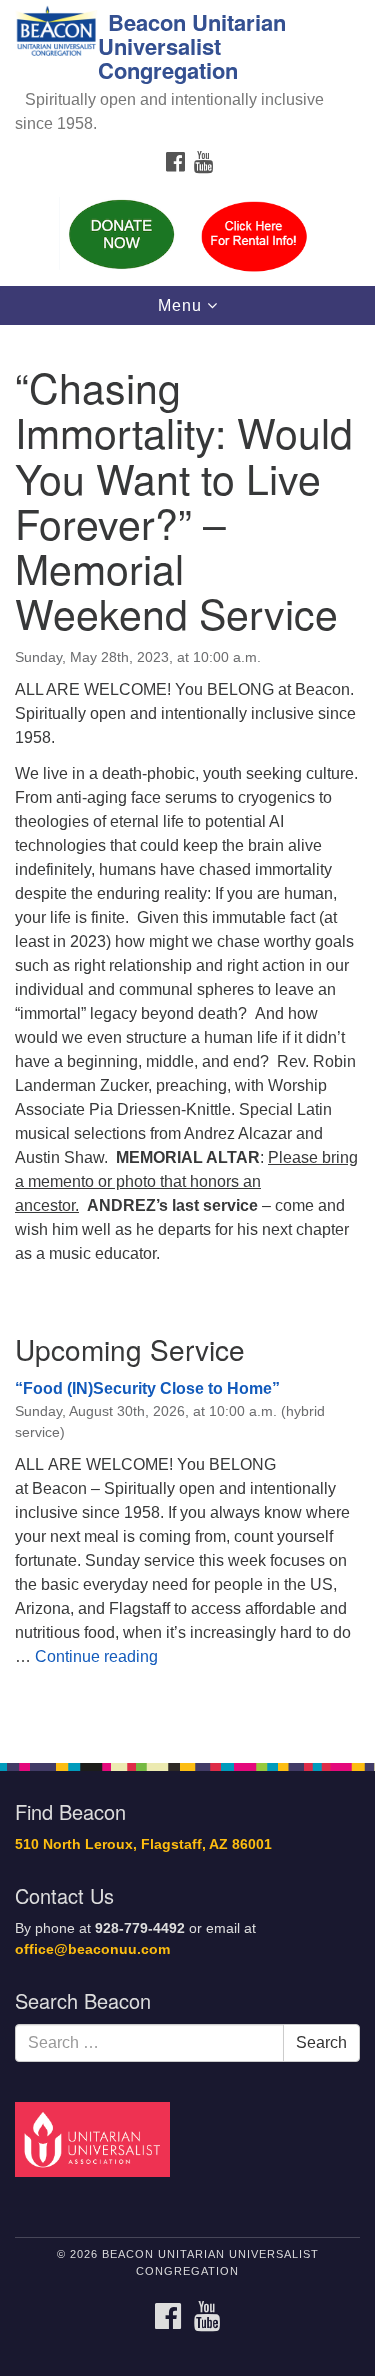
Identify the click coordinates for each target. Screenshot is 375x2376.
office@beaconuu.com (92, 1949)
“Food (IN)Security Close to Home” (147, 1388)
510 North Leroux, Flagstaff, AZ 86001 (143, 1844)
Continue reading (96, 1656)
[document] (187, 1032)
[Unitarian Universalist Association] (96, 2138)
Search (321, 2042)
